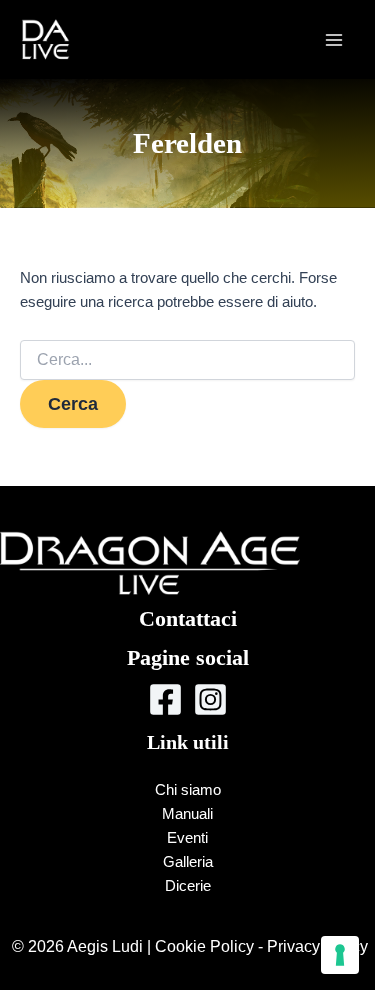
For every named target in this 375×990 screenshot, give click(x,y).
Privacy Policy (317, 946)
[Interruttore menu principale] (334, 40)
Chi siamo (188, 790)
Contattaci (188, 618)
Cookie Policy (204, 946)
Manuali (187, 814)
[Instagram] (210, 699)
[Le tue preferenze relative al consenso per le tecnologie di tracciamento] (340, 955)
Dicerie (188, 886)
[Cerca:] (187, 360)
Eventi (187, 838)
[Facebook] (165, 699)
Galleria (188, 862)
